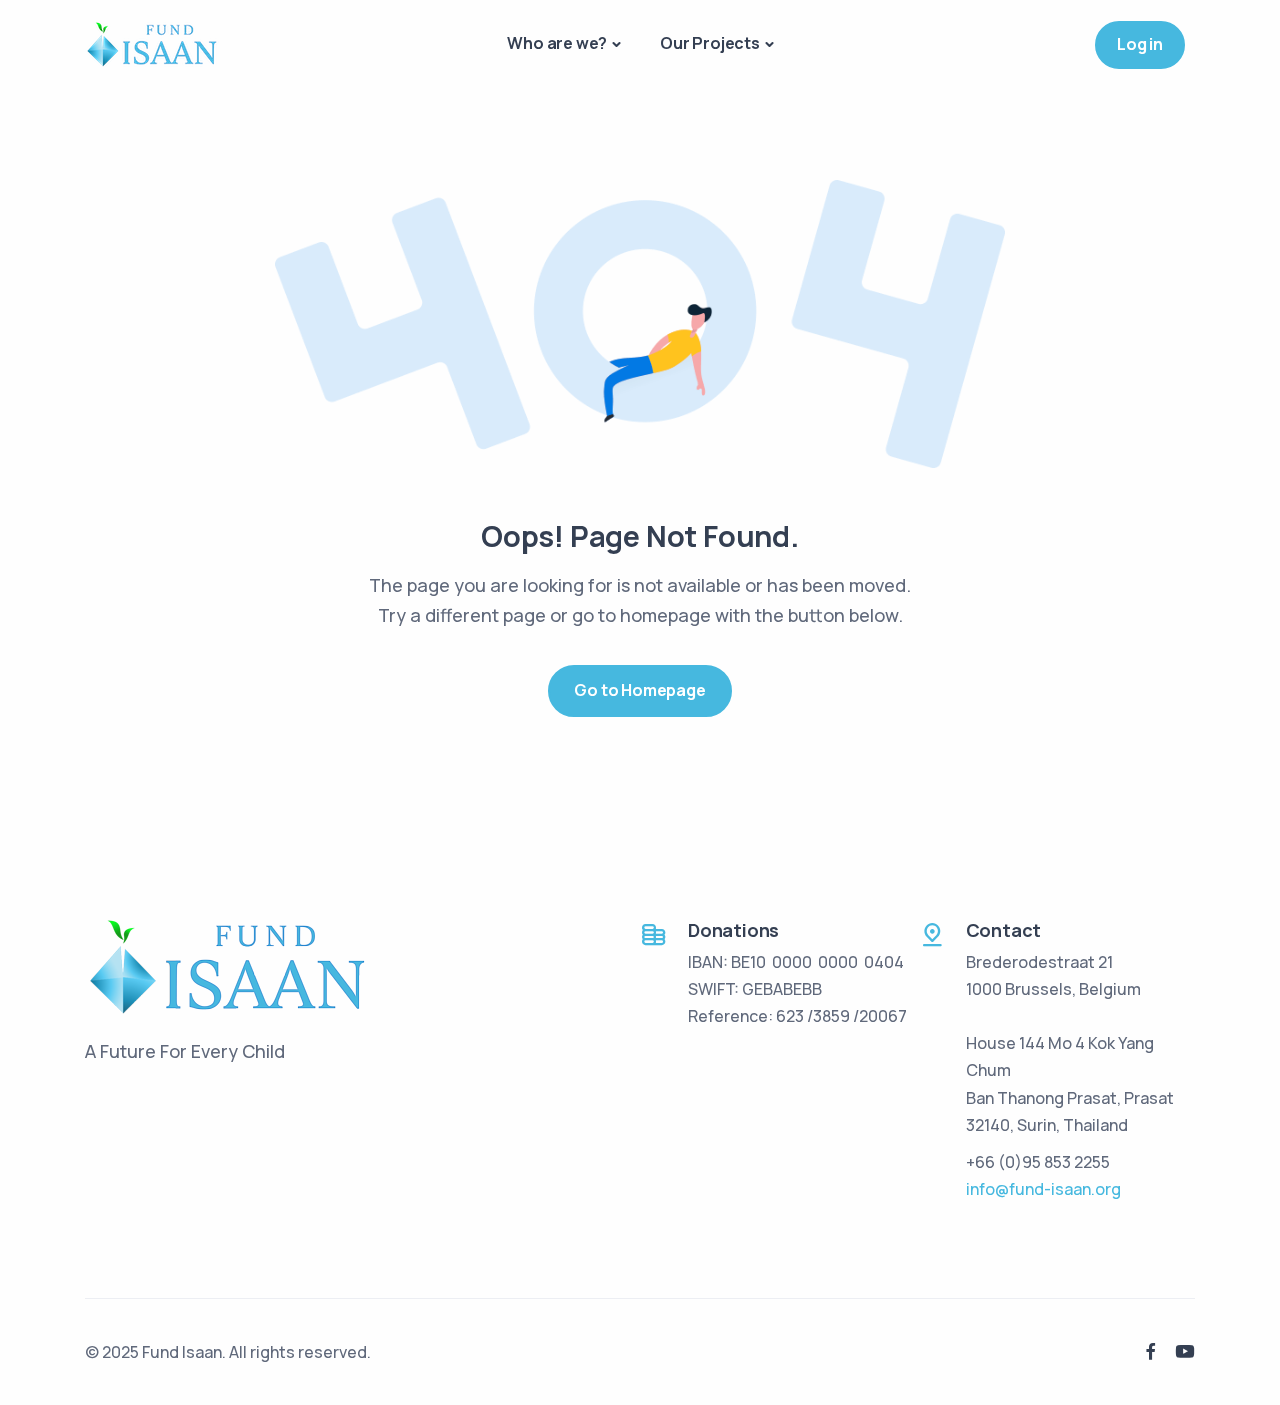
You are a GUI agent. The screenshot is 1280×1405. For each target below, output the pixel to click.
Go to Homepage (639, 690)
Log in (1140, 44)
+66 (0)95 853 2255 (1038, 1162)
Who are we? (557, 43)
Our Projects (710, 43)
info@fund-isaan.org (1043, 1189)
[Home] (152, 43)
